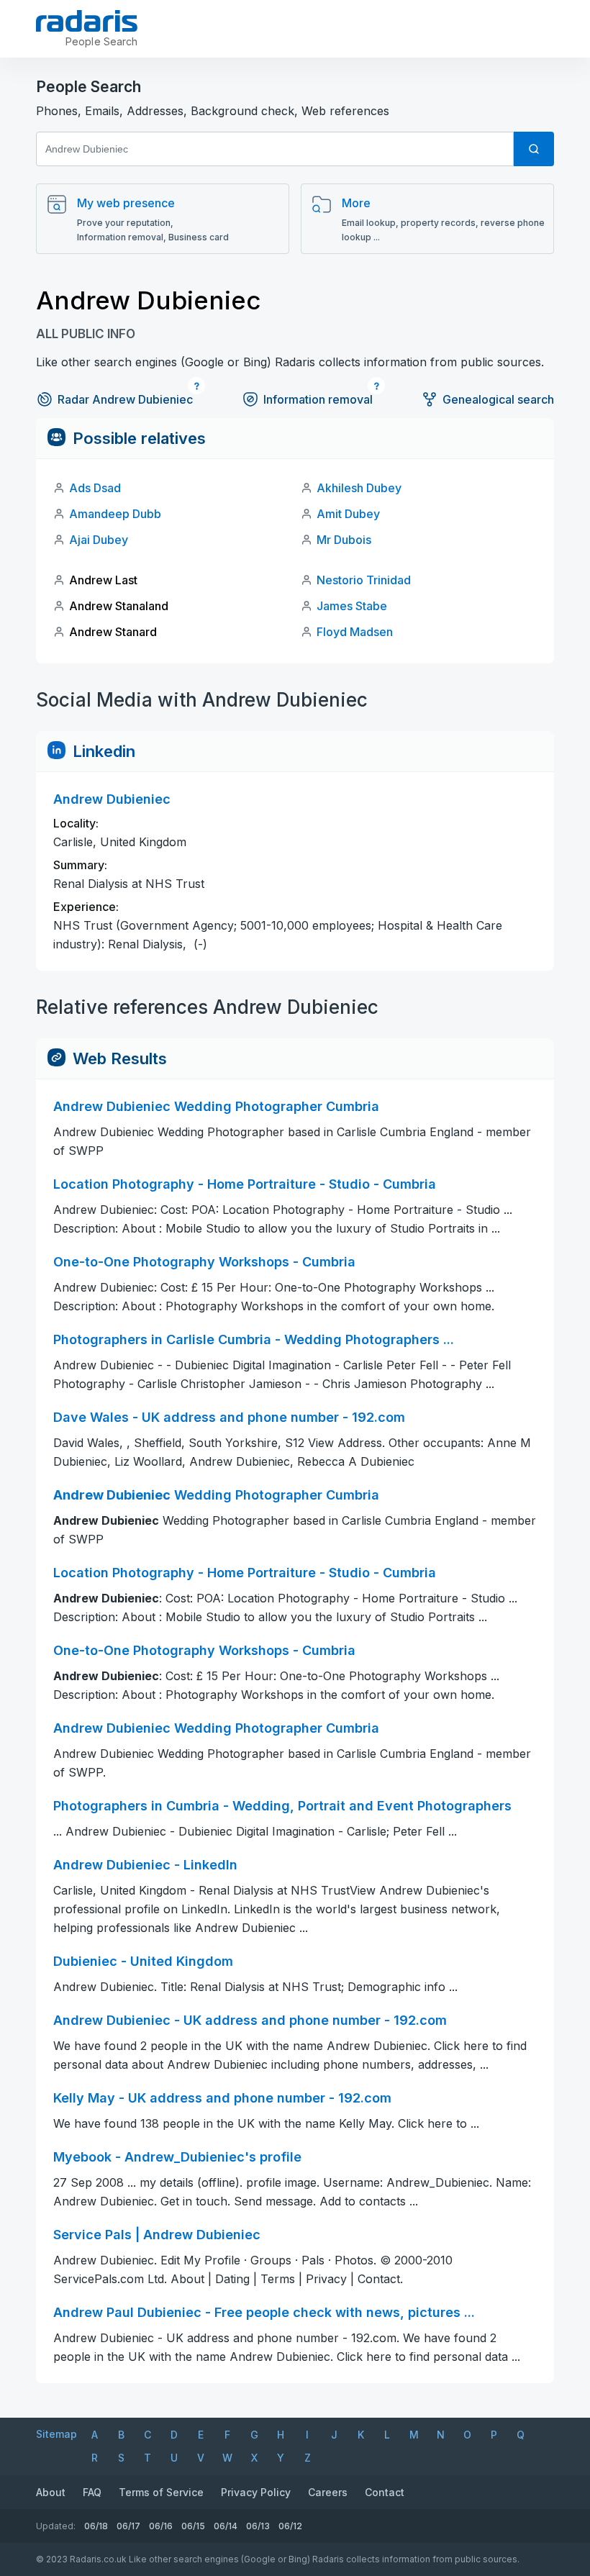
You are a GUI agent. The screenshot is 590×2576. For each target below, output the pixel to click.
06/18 (96, 2526)
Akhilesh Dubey (359, 488)
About (51, 2492)
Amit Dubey (348, 514)
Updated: (56, 2526)
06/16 (161, 2526)
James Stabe (352, 606)
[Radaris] (87, 21)
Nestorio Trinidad (364, 580)
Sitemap (56, 2434)
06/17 (128, 2526)
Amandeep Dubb (115, 514)
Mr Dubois (344, 540)
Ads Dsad (95, 488)
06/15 (193, 2526)
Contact (385, 2492)
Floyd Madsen (355, 632)
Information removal (318, 399)
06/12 (290, 2526)
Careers (328, 2492)
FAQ (92, 2492)
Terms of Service (161, 2492)
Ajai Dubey (99, 540)
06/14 (226, 2526)
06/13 (258, 2526)
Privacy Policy (256, 2492)
